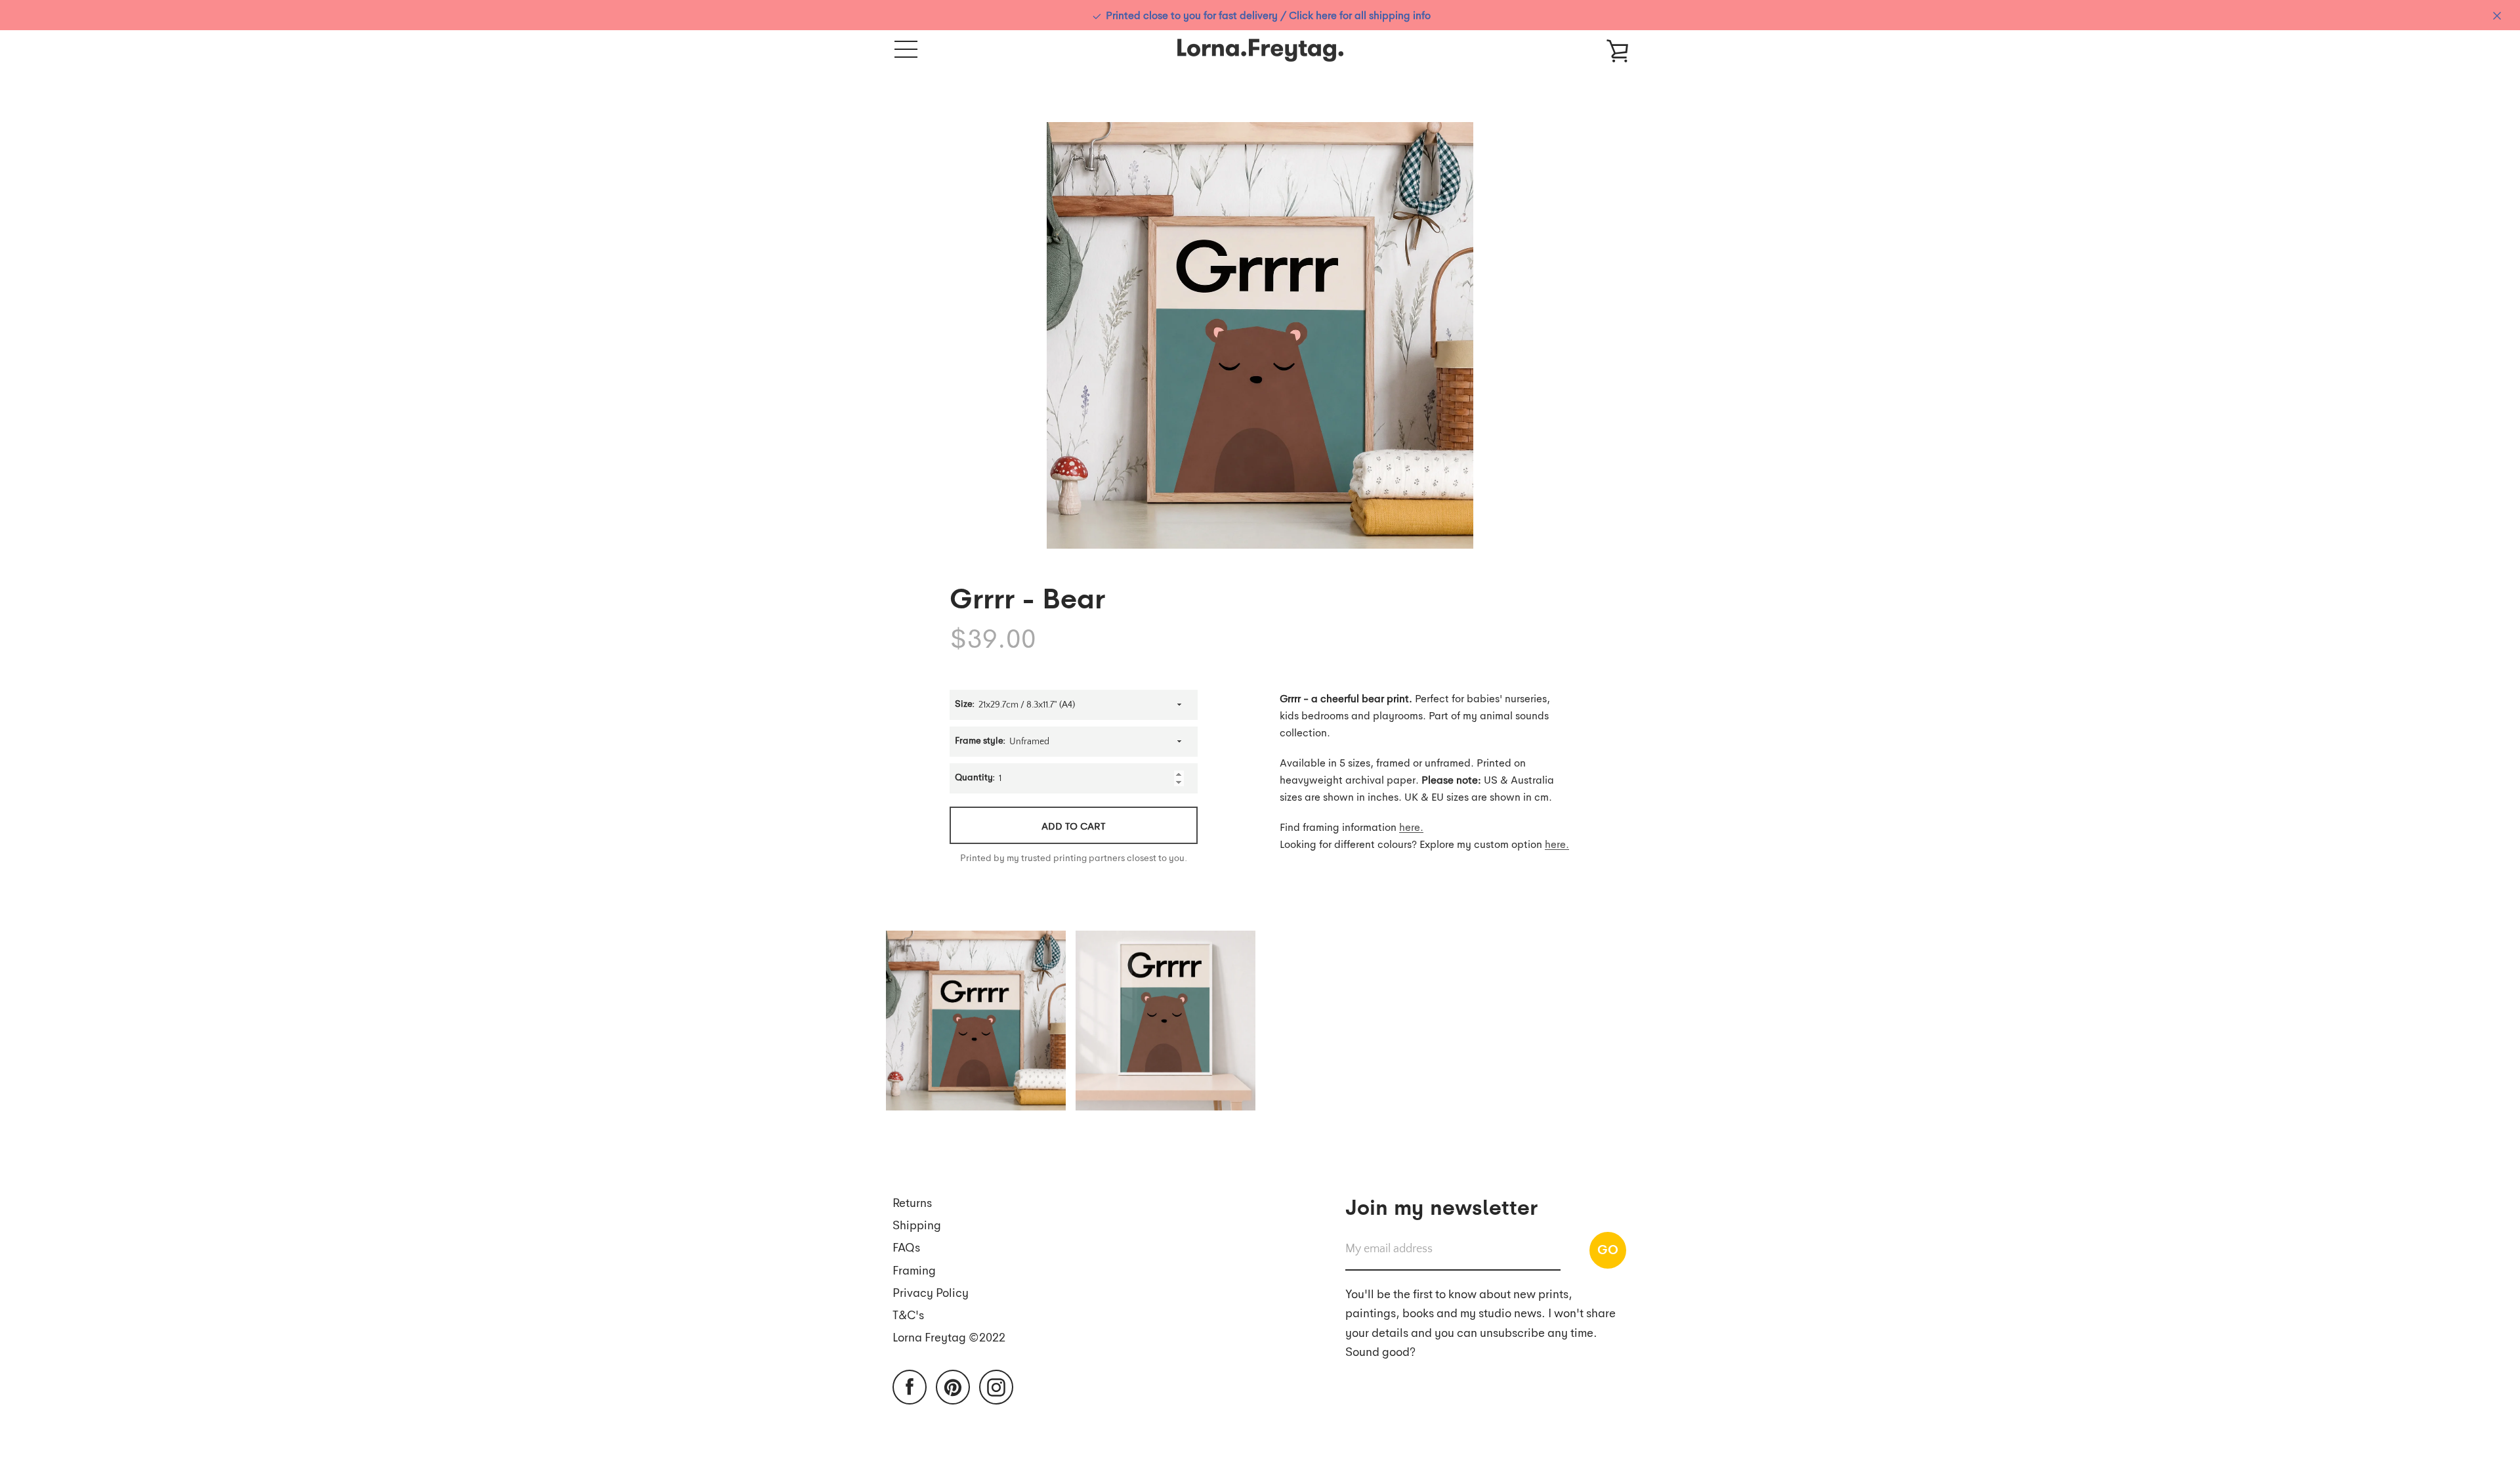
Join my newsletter (1441, 1206)
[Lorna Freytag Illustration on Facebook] (910, 1386)
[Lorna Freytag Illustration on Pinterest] (953, 1386)
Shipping (917, 1224)
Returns (912, 1202)
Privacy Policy (931, 1292)
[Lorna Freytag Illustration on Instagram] (996, 1386)
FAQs (906, 1247)
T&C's (908, 1314)
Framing (914, 1270)
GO (1608, 1249)
